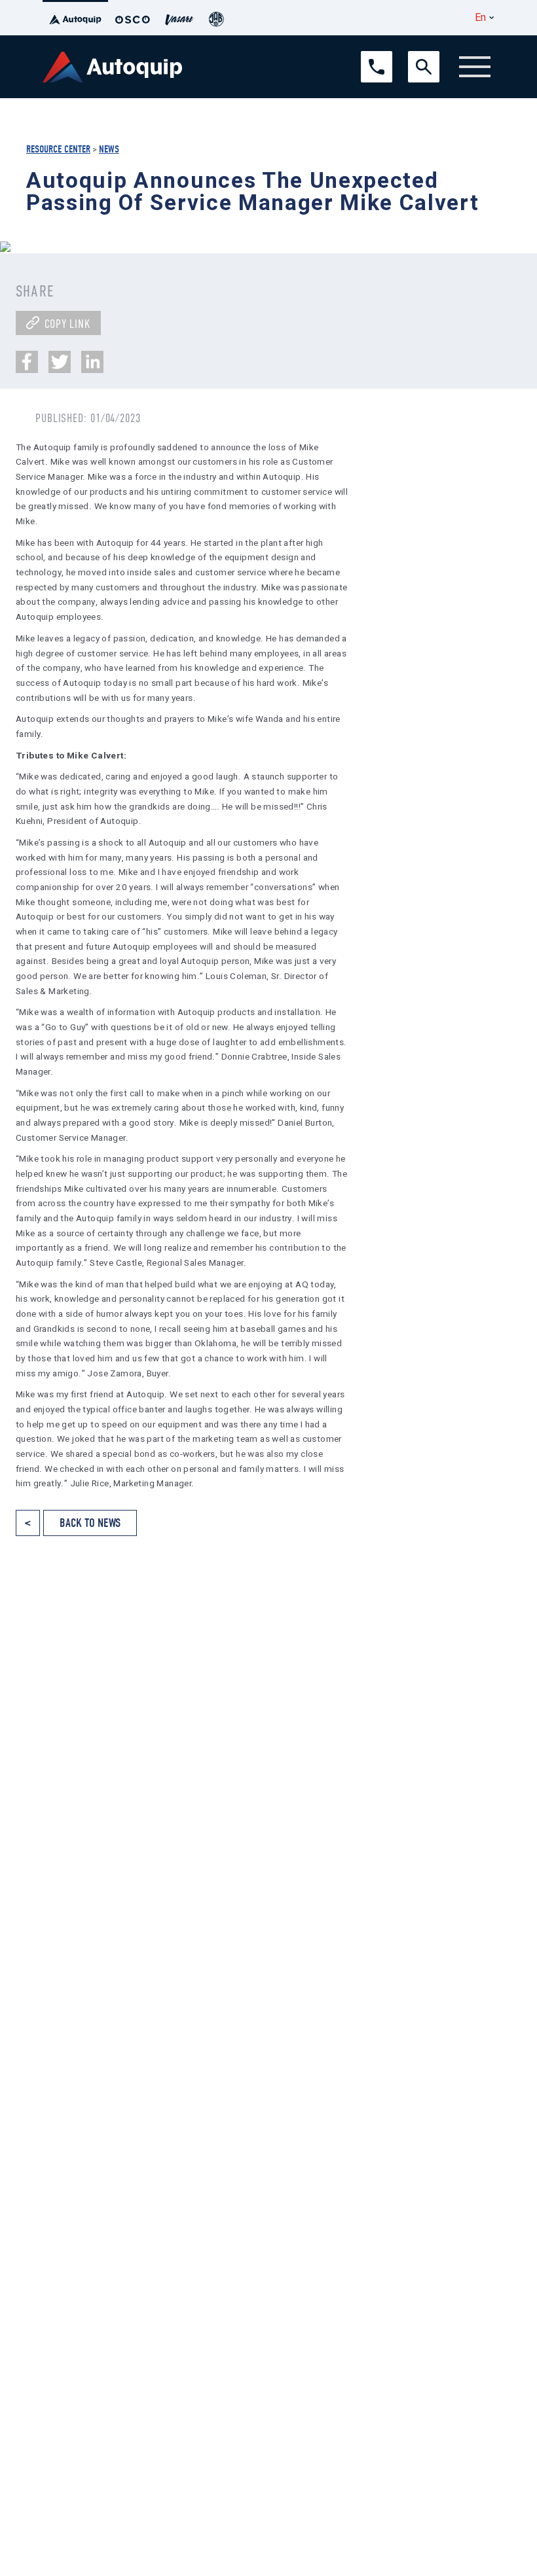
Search (421, 57)
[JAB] (216, 18)
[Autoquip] (75, 18)
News (109, 149)
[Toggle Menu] (475, 67)
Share (35, 291)
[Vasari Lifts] (179, 18)
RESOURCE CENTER (58, 149)
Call (368, 57)
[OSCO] (133, 18)
